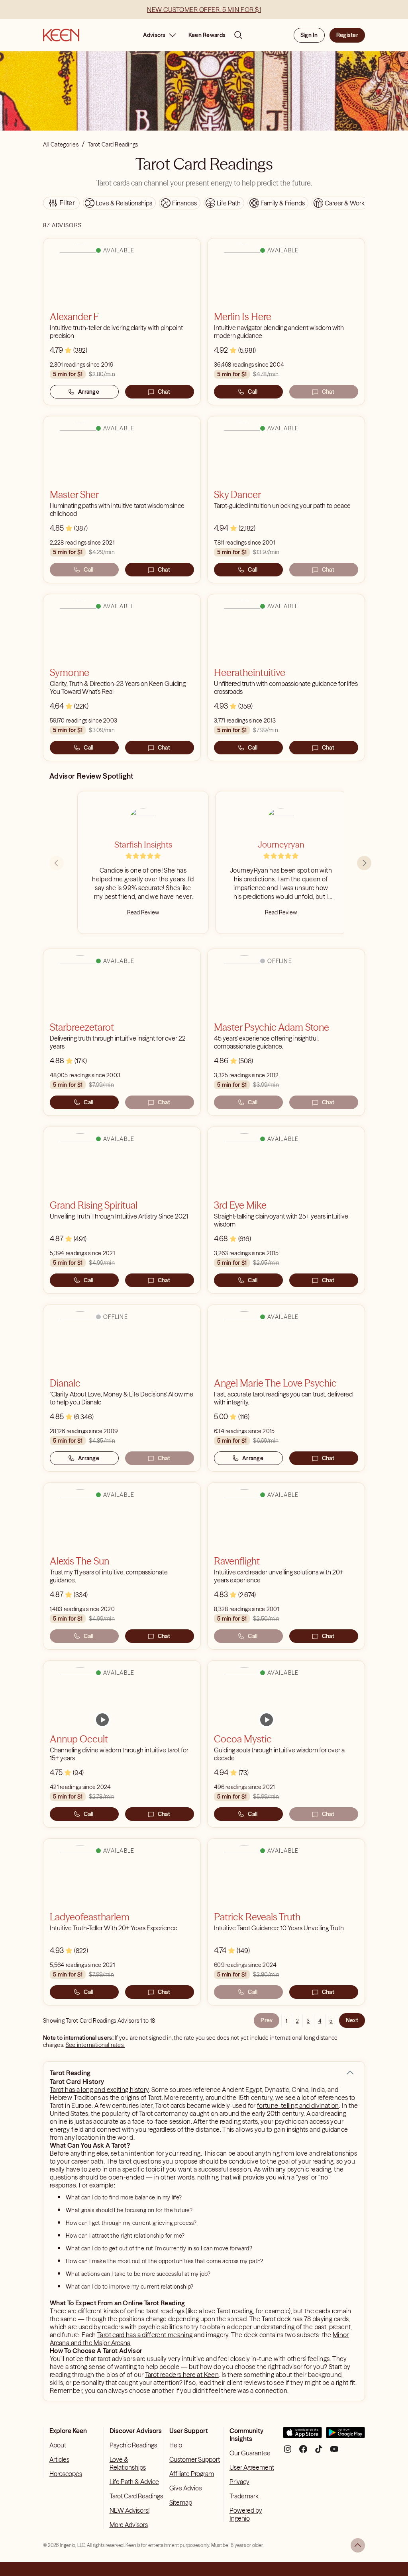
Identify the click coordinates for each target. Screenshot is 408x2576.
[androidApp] (345, 2436)
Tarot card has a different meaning (145, 2335)
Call (253, 392)
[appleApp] (302, 2436)
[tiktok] (319, 2452)
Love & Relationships (128, 2463)
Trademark (244, 2496)
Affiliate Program (192, 2474)
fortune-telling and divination (298, 2105)
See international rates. (95, 2045)
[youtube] (334, 2452)
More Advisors (129, 2525)
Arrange (89, 392)
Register (347, 35)
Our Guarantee (250, 2453)
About (58, 2445)
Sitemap (181, 2502)
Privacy (239, 2482)
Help (176, 2445)
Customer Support (195, 2459)
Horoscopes (66, 2474)
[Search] (238, 35)
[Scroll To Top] (358, 2545)
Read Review (143, 912)
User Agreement (252, 2467)
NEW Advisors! (129, 2510)
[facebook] (303, 2452)
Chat (164, 392)
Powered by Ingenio (246, 2514)
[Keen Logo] (61, 35)
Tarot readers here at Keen (182, 2375)
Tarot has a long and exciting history (99, 2090)
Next (352, 2020)
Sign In (309, 35)
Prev (267, 2020)
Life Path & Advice (134, 2482)
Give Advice (186, 2488)
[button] (350, 2073)
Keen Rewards (207, 35)
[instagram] (288, 2452)
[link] (102, 1720)
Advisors (154, 35)
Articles (59, 2459)
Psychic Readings (133, 2445)
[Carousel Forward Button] (364, 863)
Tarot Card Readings (136, 2496)
